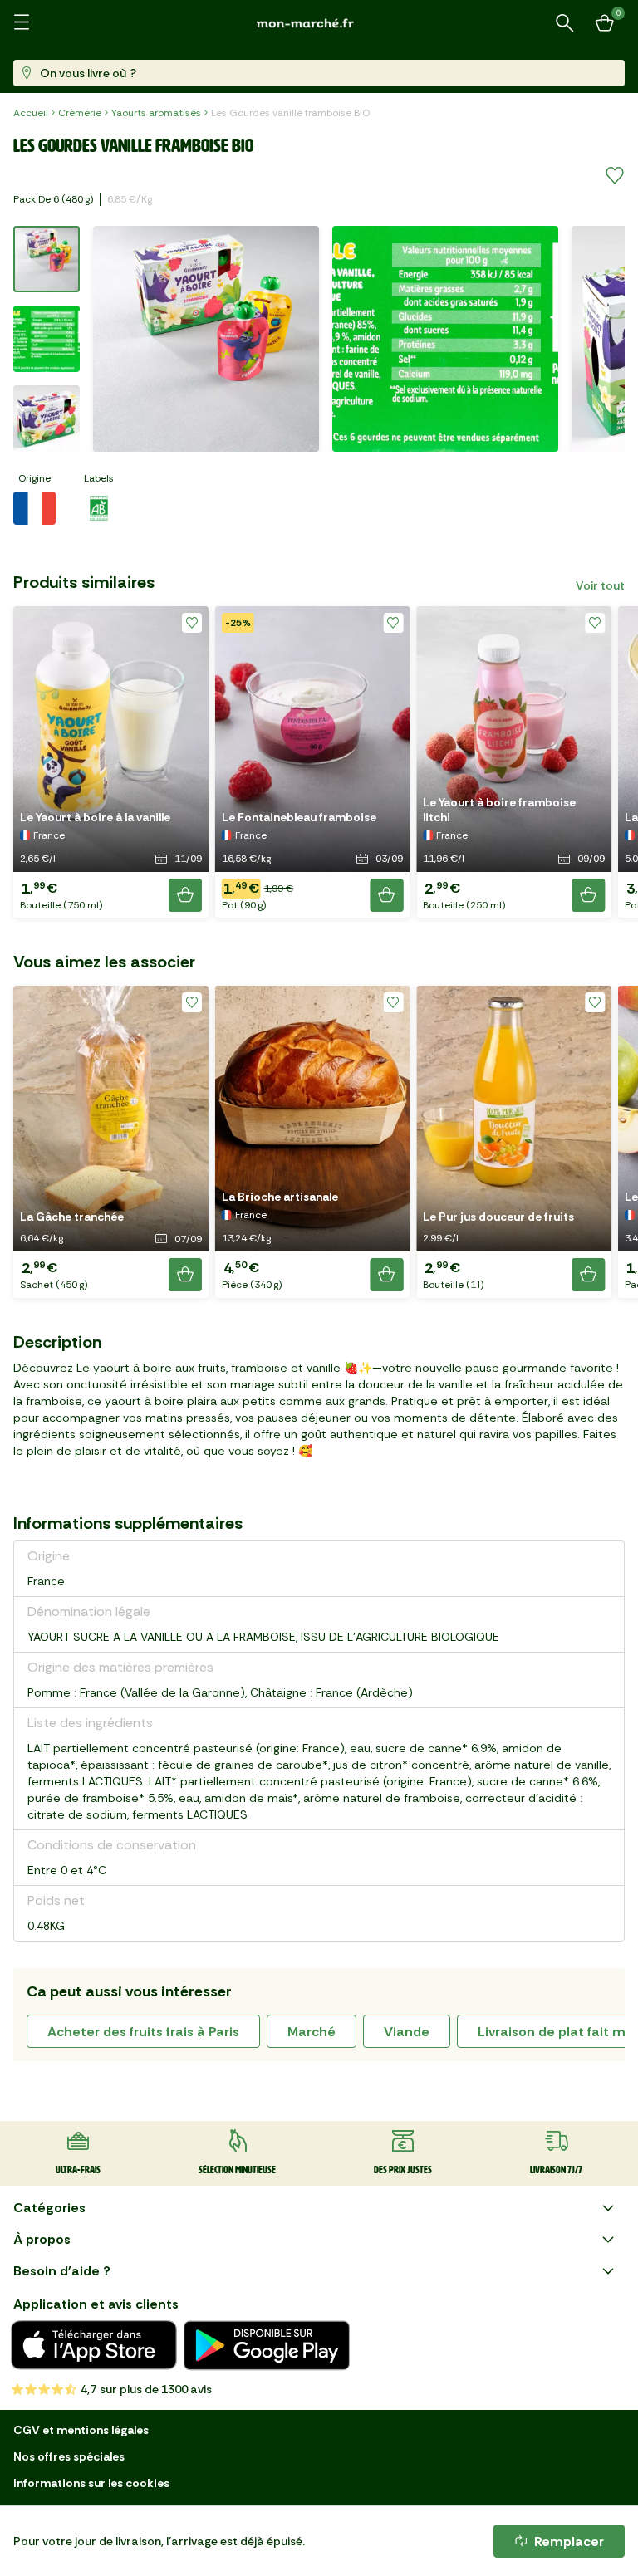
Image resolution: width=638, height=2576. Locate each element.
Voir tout (600, 585)
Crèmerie (80, 113)
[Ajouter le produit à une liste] (615, 176)
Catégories (49, 2208)
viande (407, 2032)
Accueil (31, 113)
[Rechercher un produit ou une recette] (565, 23)
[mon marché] (319, 23)
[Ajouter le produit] (185, 895)
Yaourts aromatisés (156, 113)
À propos (42, 2239)
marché (312, 2032)
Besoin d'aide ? (62, 2271)
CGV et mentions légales (81, 2430)
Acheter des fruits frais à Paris (143, 2032)
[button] (111, 762)
